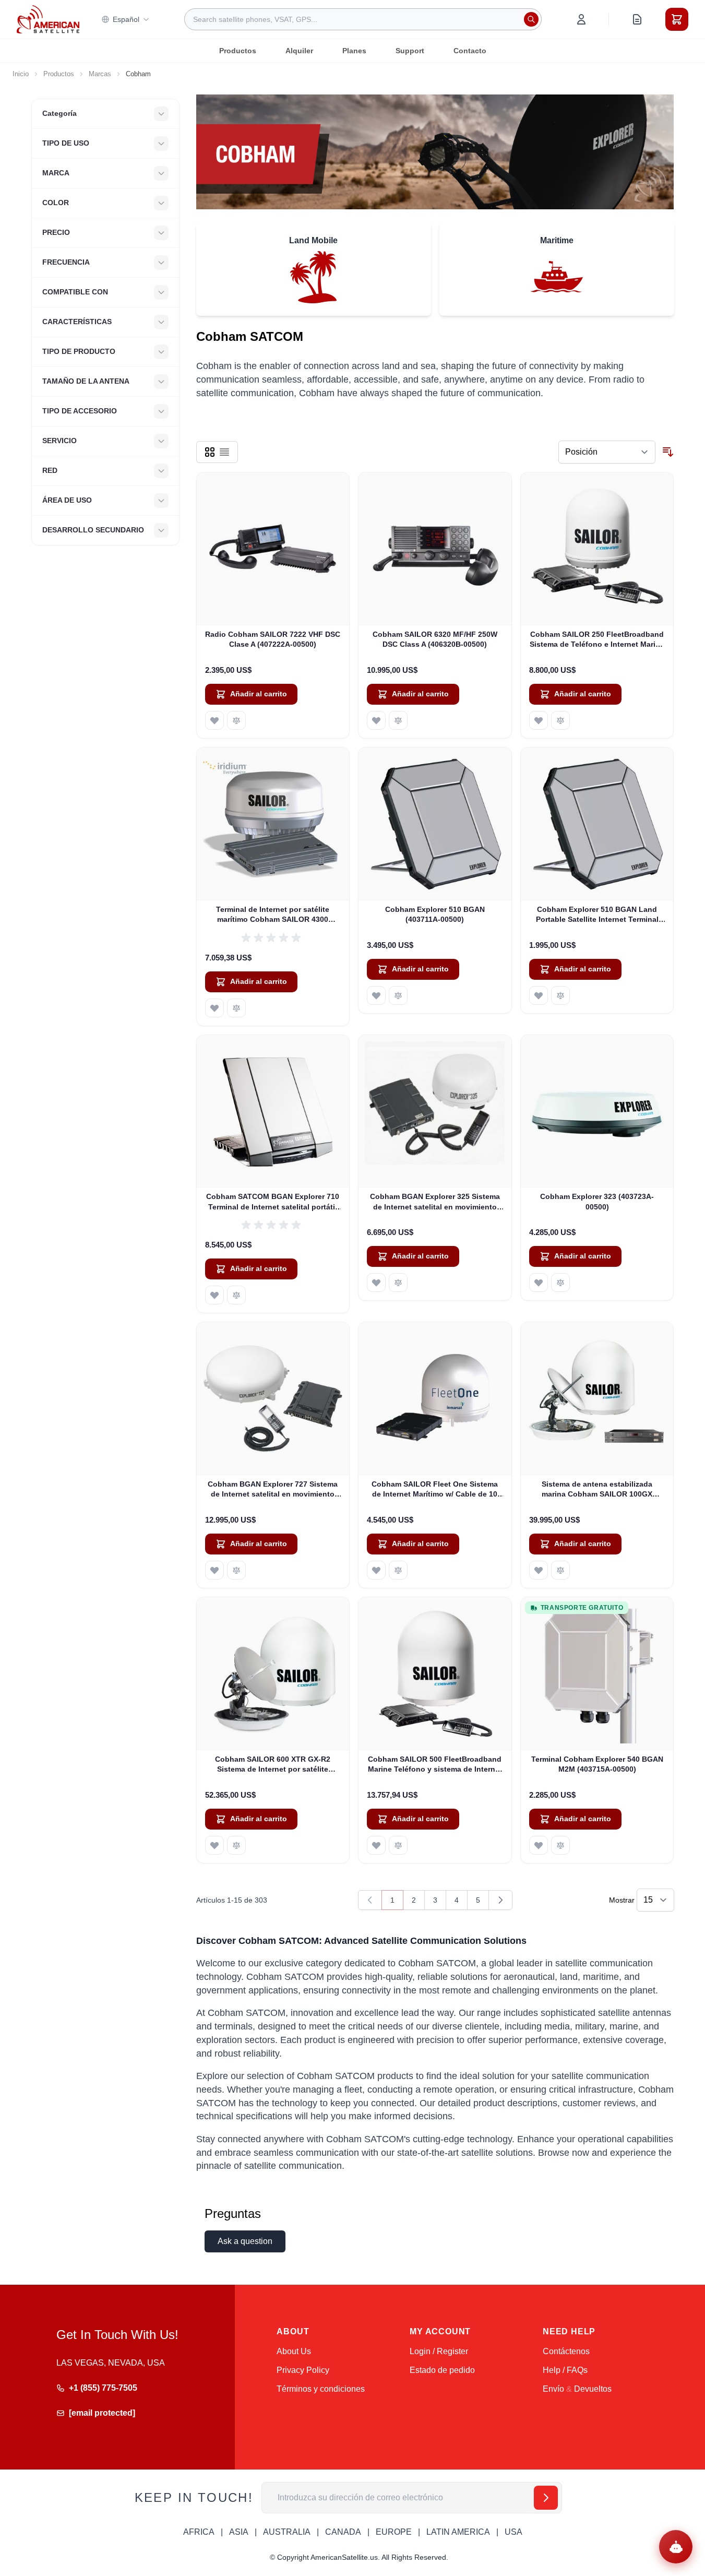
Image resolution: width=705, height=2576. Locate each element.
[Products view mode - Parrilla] (210, 452)
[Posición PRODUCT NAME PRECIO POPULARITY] (607, 452)
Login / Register (439, 2351)
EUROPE (394, 2532)
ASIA (239, 2532)
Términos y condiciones (321, 2389)
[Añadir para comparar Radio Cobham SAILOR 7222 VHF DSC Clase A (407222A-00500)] (236, 720)
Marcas (100, 74)
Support (410, 51)
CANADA (343, 2532)
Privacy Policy (303, 2370)
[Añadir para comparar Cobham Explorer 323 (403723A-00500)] (560, 1283)
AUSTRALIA (287, 2532)
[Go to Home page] (48, 19)
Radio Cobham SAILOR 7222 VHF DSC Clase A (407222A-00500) (273, 639)
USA (513, 2532)
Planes (354, 51)
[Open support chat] (676, 2547)
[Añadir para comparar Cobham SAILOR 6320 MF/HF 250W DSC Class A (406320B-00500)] (398, 720)
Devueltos (593, 2389)
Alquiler (299, 51)
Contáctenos (566, 2351)
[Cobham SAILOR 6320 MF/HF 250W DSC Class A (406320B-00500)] (435, 549)
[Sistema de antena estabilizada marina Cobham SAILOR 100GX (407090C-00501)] (597, 1399)
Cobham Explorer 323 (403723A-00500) (597, 1201)
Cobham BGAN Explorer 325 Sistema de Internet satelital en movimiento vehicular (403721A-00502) (435, 1202)
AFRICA (199, 2532)
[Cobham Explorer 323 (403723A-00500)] (597, 1112)
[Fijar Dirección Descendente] (668, 452)
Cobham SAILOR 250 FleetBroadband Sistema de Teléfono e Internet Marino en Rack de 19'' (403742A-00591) (597, 640)
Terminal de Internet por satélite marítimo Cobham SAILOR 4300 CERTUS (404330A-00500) (273, 915)
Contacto (470, 51)
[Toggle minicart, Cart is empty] (677, 19)
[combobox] (363, 19)
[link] (370, 1900)
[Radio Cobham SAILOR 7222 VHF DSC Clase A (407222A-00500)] (273, 549)
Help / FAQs (565, 2370)
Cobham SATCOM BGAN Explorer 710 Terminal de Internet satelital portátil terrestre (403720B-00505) (273, 1202)
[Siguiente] (500, 1900)
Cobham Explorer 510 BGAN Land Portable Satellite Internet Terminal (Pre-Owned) (597, 915)
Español (126, 19)
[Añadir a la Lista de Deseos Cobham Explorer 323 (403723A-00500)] (539, 1283)
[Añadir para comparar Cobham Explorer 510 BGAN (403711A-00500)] (398, 995)
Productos (238, 51)
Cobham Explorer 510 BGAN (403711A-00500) (435, 914)
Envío (553, 2389)
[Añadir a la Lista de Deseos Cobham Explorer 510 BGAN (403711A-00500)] (376, 995)
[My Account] (581, 19)
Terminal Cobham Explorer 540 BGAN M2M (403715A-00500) (597, 1764)
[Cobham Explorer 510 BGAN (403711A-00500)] (435, 824)
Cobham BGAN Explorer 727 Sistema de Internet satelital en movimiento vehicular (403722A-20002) (273, 1490)
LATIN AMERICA (458, 2532)
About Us (294, 2351)
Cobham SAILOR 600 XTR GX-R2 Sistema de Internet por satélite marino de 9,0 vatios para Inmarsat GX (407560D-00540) (273, 1765)
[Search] (531, 19)
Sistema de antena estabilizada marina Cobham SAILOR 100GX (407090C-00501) (597, 1490)
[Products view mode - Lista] (224, 452)
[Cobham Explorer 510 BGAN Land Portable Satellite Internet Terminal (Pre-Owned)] (597, 824)
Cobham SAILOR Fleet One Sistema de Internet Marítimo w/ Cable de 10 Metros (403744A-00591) (435, 1490)
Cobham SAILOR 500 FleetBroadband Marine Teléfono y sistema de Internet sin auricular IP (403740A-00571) (435, 1765)
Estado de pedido (442, 2370)
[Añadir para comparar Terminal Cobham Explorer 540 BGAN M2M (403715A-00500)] (560, 1845)
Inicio (21, 74)
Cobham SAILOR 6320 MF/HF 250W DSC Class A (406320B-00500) (435, 639)
